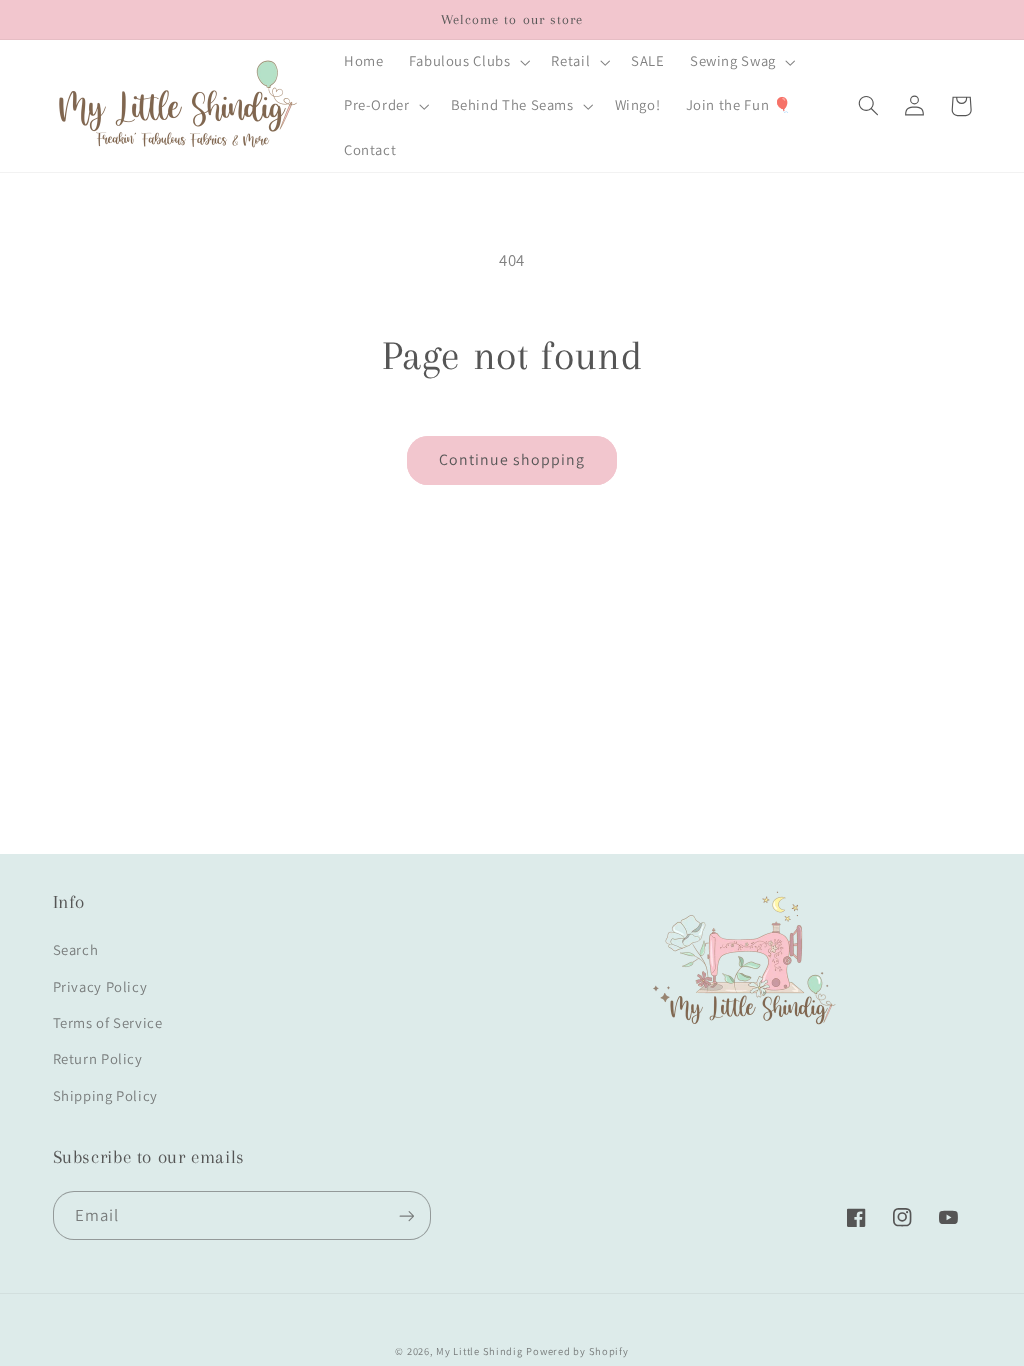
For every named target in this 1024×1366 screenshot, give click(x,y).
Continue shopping (512, 459)
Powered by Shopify (577, 1351)
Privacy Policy (100, 986)
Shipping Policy (105, 1095)
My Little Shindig (479, 1351)
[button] (467, 62)
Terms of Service (108, 1022)
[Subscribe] (406, 1215)
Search (76, 949)
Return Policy (98, 1058)
